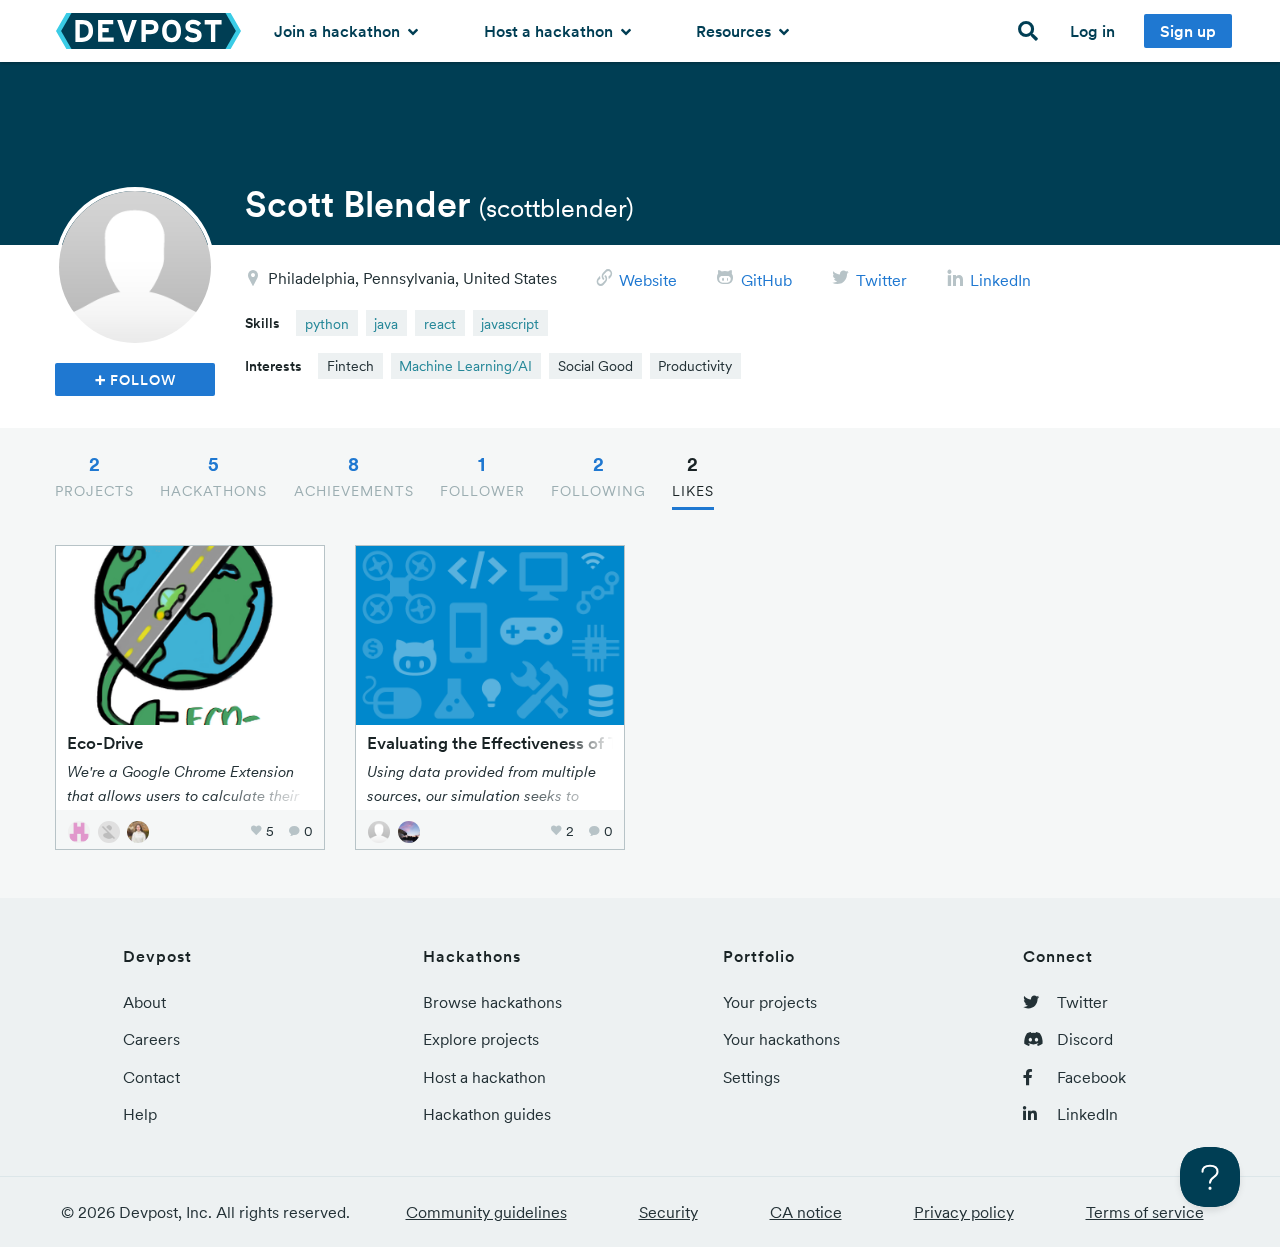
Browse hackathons (492, 1002)
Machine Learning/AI (465, 366)
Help (140, 1114)
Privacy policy (964, 1212)
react (440, 324)
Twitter (881, 280)
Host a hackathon (550, 31)
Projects (94, 476)
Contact (151, 1077)
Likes (693, 476)
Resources (735, 31)
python (327, 324)
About (144, 1002)
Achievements (354, 476)
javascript (510, 324)
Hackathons (213, 476)
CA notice (806, 1212)
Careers (151, 1039)
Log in (1092, 31)
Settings (751, 1077)
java (386, 324)
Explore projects (481, 1039)
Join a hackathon (339, 31)
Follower (482, 476)
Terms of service (1145, 1212)
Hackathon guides (487, 1114)
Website (648, 280)
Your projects (770, 1002)
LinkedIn (1000, 280)
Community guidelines (486, 1212)
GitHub (766, 280)
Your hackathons (781, 1039)
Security (668, 1212)
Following (598, 476)
